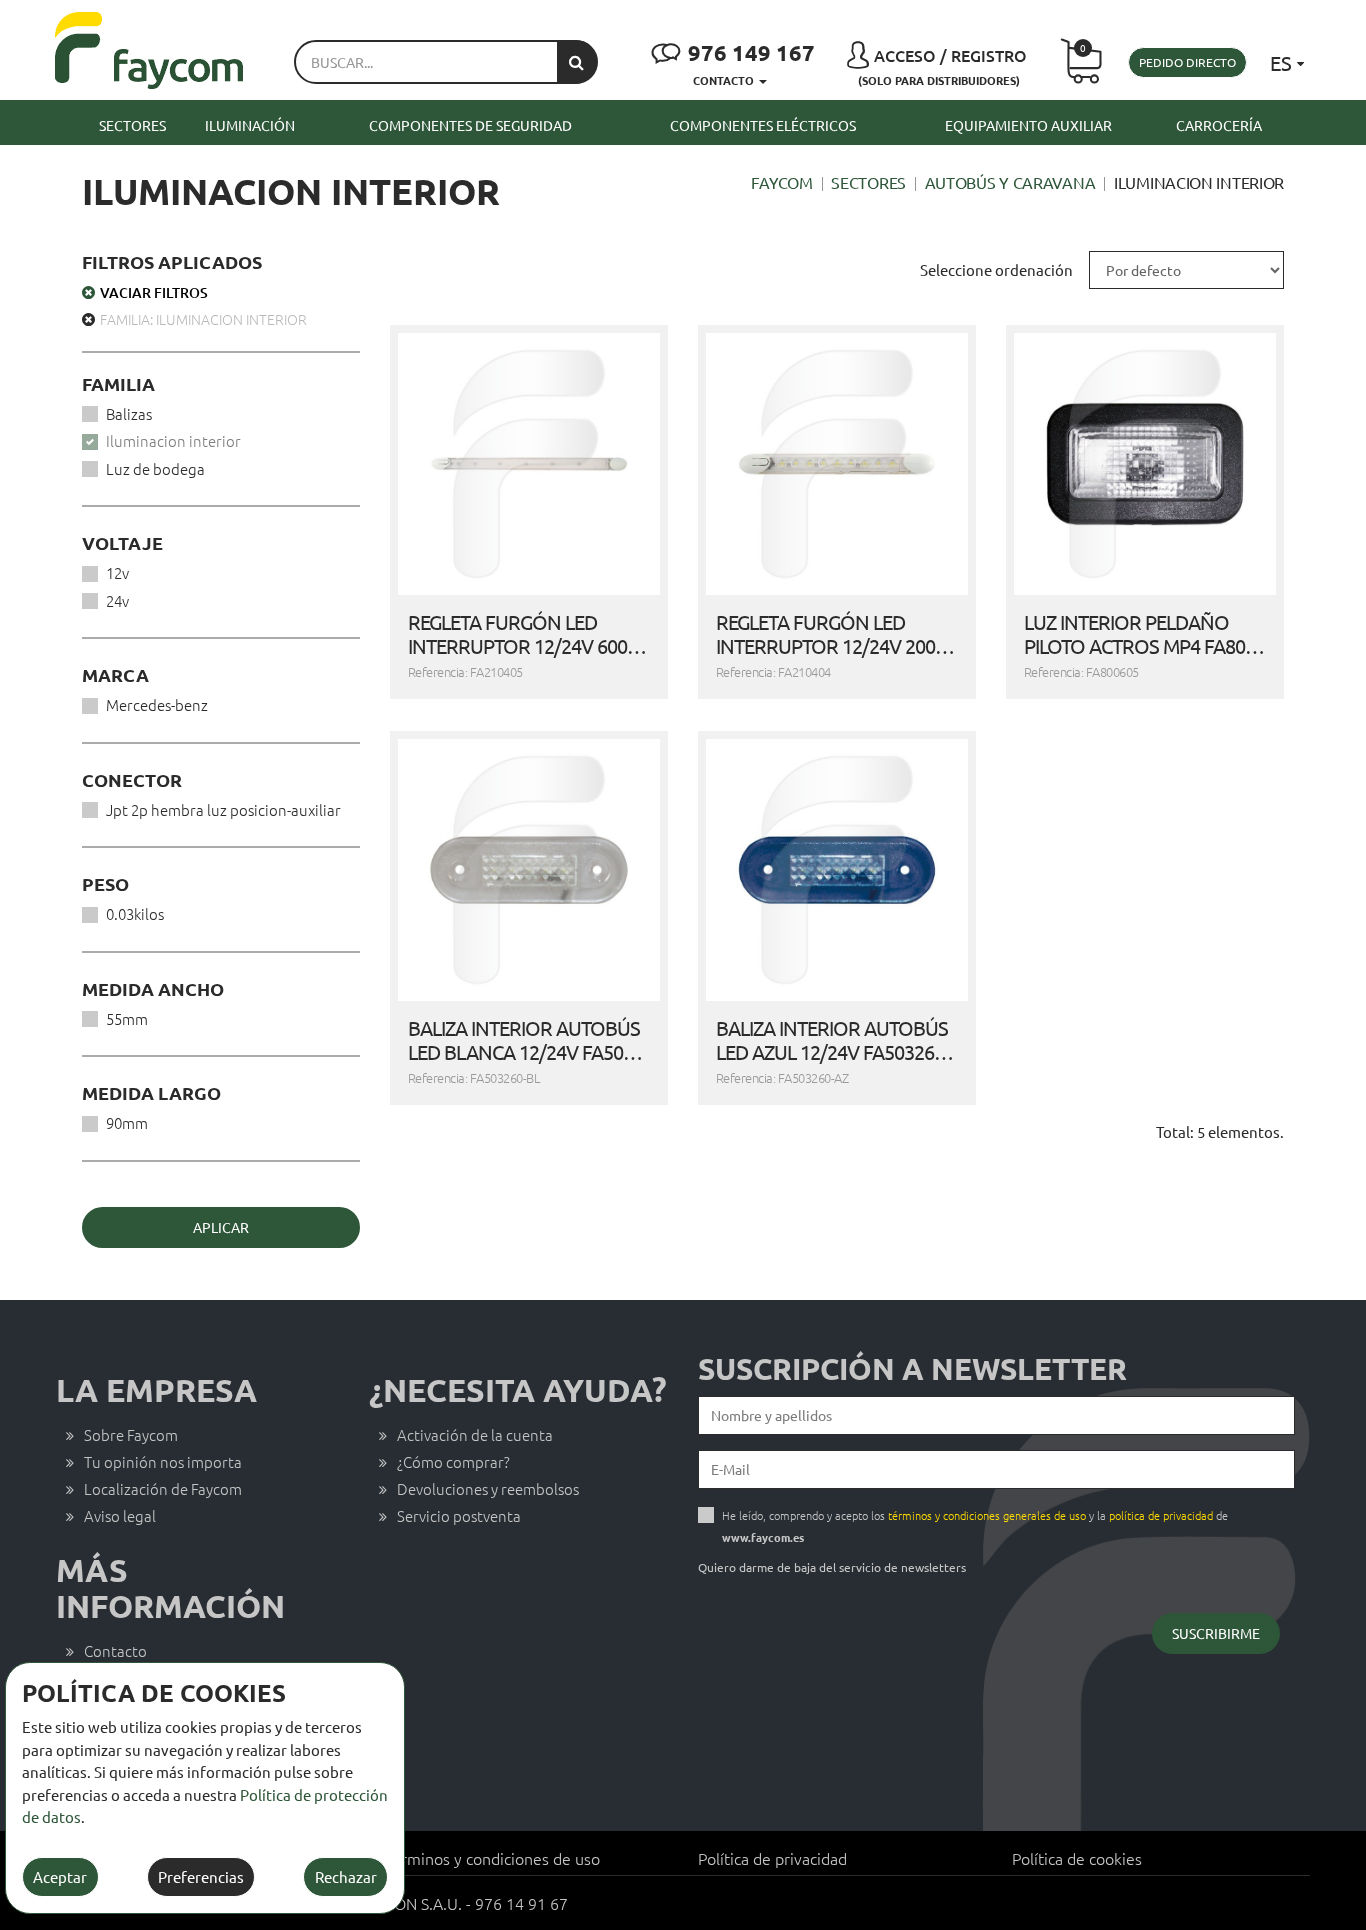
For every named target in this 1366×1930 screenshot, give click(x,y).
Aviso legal (120, 1515)
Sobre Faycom (131, 1434)
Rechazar (346, 1876)
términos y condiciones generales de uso (987, 1515)
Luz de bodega (155, 468)
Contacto (115, 1650)
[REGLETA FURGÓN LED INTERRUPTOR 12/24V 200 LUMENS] (837, 464)
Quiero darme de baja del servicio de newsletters (832, 1567)
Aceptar (60, 1876)
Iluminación (250, 125)
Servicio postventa (459, 1515)
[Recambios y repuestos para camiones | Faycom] (149, 51)
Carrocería (1219, 125)
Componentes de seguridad (470, 125)
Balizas (129, 413)
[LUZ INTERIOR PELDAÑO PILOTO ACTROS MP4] (1145, 464)
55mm (127, 1018)
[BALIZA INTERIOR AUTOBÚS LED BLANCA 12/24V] (529, 870)
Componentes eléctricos (763, 125)
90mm (127, 1122)
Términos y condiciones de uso (492, 1858)
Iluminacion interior (173, 440)
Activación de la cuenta (475, 1434)
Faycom (781, 182)
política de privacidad (1161, 1515)
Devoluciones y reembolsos (488, 1488)
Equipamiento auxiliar (1028, 125)
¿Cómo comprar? (453, 1461)
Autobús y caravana (1010, 182)
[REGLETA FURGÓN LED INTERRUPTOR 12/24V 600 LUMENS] (529, 464)
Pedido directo (1187, 62)
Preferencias (201, 1876)
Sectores (132, 125)
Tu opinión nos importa (163, 1461)
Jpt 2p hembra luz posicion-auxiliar (223, 809)
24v (117, 600)
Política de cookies (1077, 1858)
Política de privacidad (772, 1858)
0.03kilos (135, 913)
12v (117, 572)
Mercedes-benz (157, 704)
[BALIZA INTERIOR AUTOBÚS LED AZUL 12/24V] (837, 870)
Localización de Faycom (163, 1488)
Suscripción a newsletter (912, 1369)
